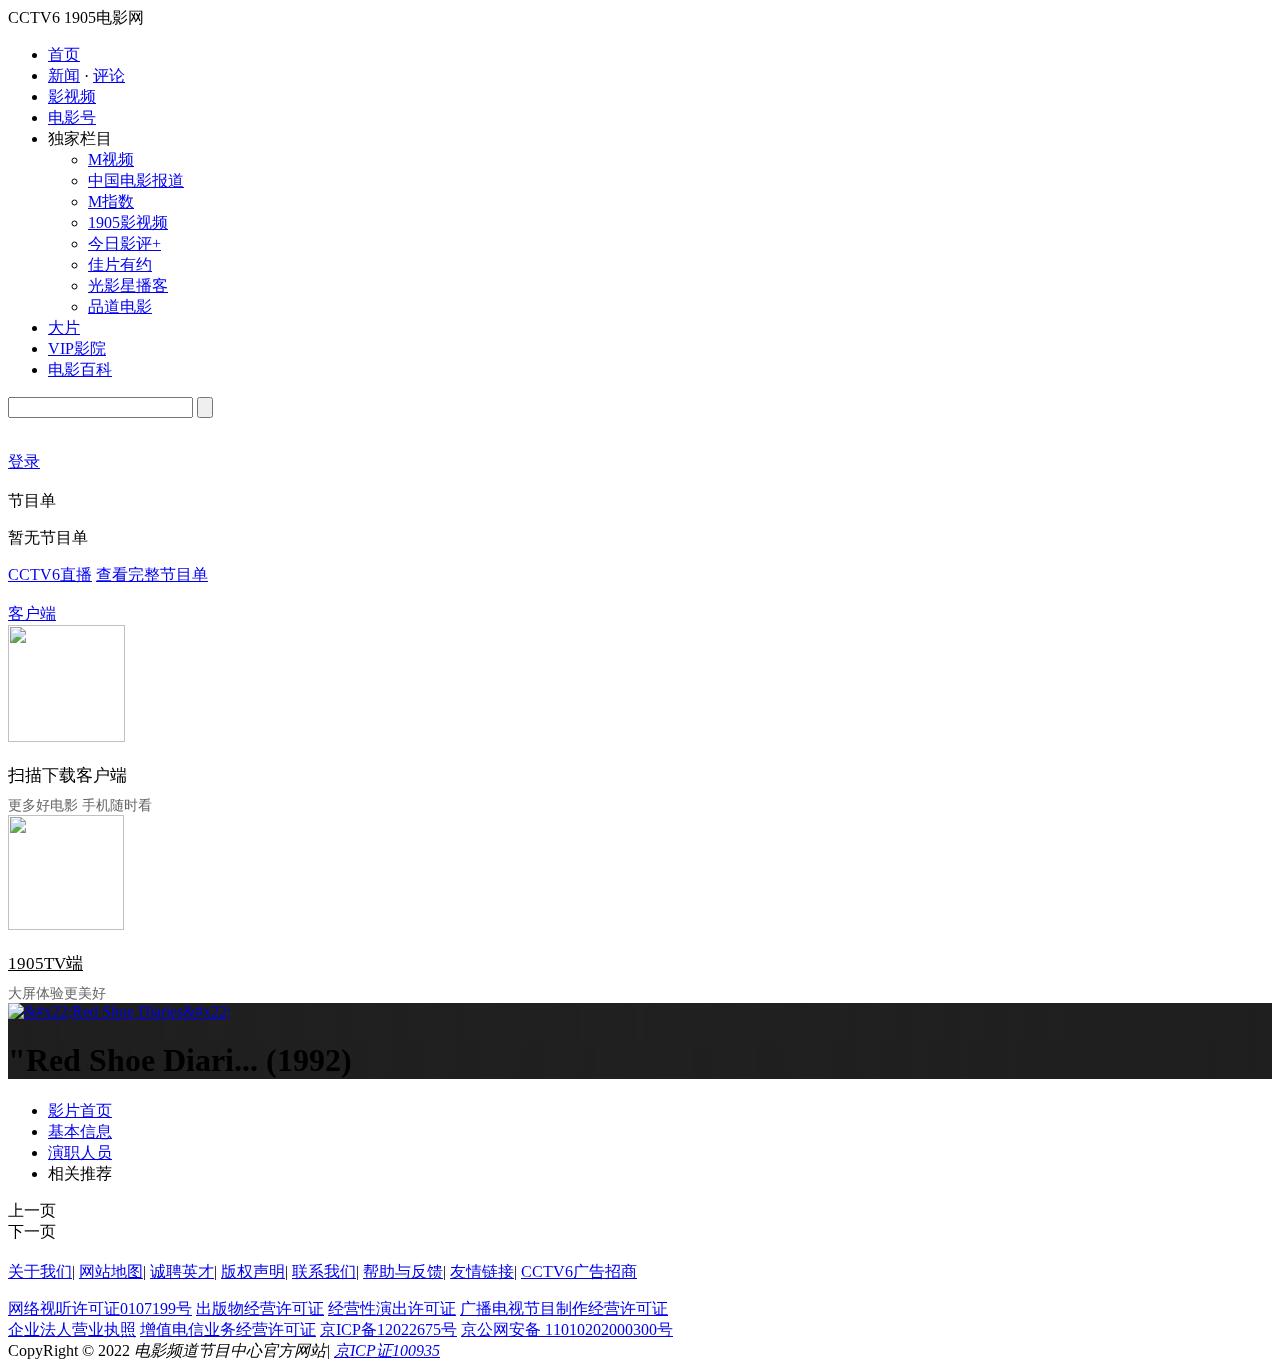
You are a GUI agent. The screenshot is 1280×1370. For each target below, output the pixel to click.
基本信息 (80, 1131)
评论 (109, 75)
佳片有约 (120, 264)
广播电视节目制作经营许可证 (564, 1308)
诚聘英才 (182, 1271)
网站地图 (111, 1271)
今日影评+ (124, 243)
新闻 (64, 75)
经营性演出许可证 (392, 1308)
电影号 (72, 117)
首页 (64, 54)
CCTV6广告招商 (579, 1271)
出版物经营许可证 (260, 1308)
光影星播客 (128, 285)
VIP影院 (77, 348)
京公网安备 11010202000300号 (567, 1329)
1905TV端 (45, 963)
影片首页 (80, 1110)
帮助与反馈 (403, 1271)
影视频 (72, 96)
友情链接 (482, 1271)
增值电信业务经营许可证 (228, 1329)
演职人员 (80, 1152)
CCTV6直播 (50, 574)
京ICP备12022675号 (388, 1329)
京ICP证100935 (387, 1350)
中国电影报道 (136, 180)
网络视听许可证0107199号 (100, 1308)
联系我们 (324, 1271)
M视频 (111, 159)
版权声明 (253, 1271)
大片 (64, 327)
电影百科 (80, 369)
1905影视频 (128, 222)
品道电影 (120, 306)
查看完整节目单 (152, 574)
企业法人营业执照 (72, 1329)
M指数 (111, 201)
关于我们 (40, 1271)
